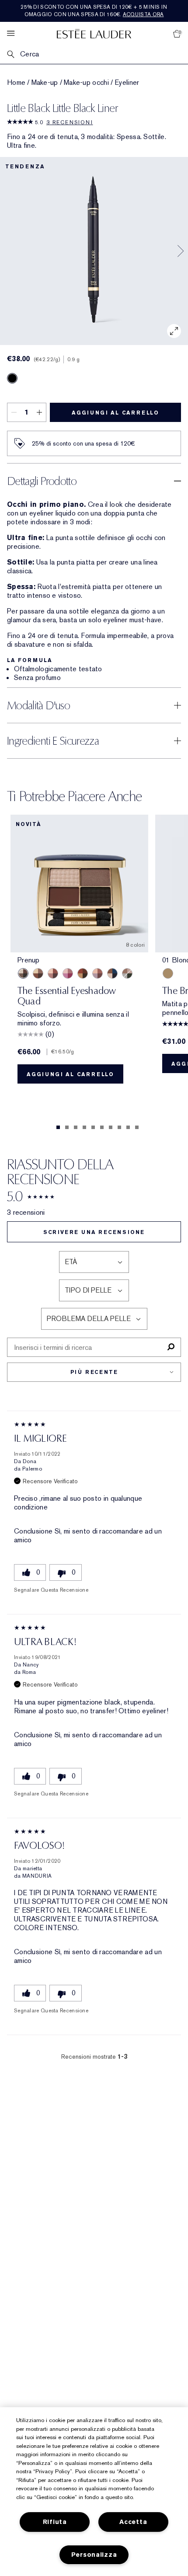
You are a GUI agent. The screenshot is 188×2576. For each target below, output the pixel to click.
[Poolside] (112, 973)
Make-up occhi (86, 83)
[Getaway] (83, 973)
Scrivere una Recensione (94, 1232)
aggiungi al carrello (115, 413)
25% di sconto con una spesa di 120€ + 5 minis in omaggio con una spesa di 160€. (94, 11)
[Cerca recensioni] (171, 1347)
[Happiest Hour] (68, 973)
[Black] (12, 378)
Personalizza (94, 2555)
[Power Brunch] (97, 973)
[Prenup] (23, 973)
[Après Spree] (53, 973)
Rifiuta (55, 2522)
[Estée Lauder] (94, 33)
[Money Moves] (127, 973)
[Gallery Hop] (38, 973)
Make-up (45, 83)
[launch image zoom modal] (174, 331)
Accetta (133, 2522)
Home (16, 83)
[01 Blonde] (168, 973)
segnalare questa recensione (51, 1590)
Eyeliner (127, 83)
